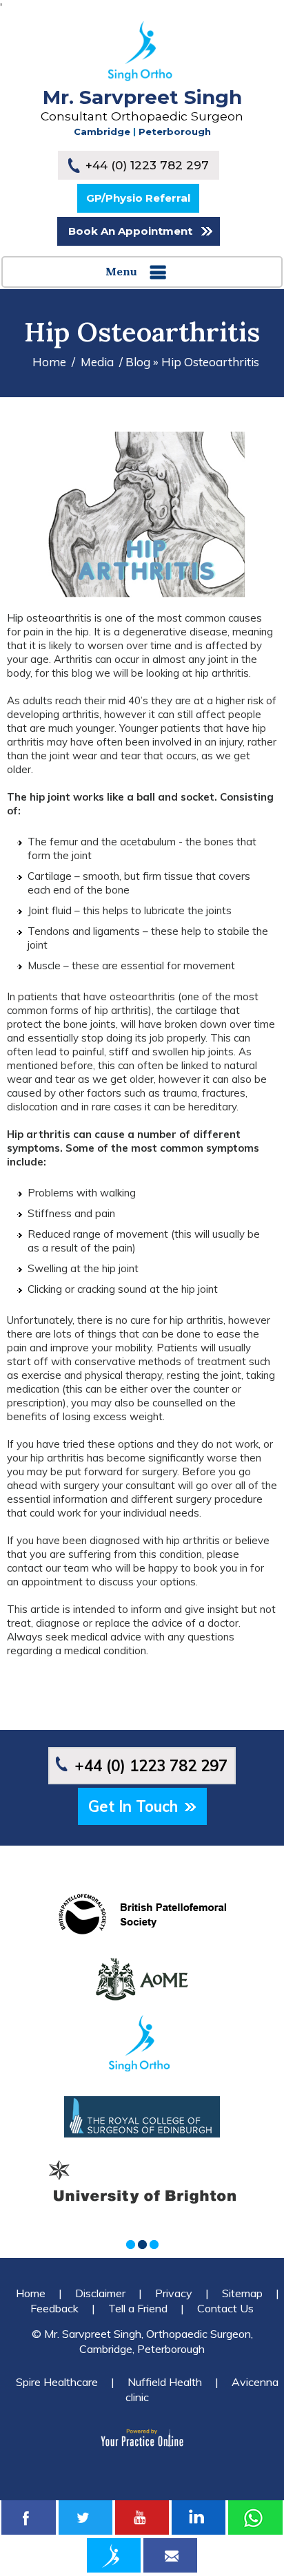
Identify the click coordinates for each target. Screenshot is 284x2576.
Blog (138, 362)
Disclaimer (100, 2293)
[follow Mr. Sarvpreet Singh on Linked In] (199, 2517)
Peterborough (175, 131)
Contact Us (225, 2308)
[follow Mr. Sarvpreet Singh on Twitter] (85, 2517)
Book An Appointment (130, 231)
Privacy (174, 2293)
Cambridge (102, 131)
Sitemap (242, 2293)
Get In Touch (133, 1806)
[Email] (170, 2555)
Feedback (54, 2308)
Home (49, 362)
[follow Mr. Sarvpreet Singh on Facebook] (28, 2517)
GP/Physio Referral (138, 198)
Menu (121, 271)
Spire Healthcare (57, 2382)
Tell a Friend (138, 2308)
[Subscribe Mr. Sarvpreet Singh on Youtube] (142, 2517)
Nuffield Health (165, 2382)
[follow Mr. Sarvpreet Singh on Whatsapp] (255, 2517)
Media (97, 362)
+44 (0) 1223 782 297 (147, 165)
